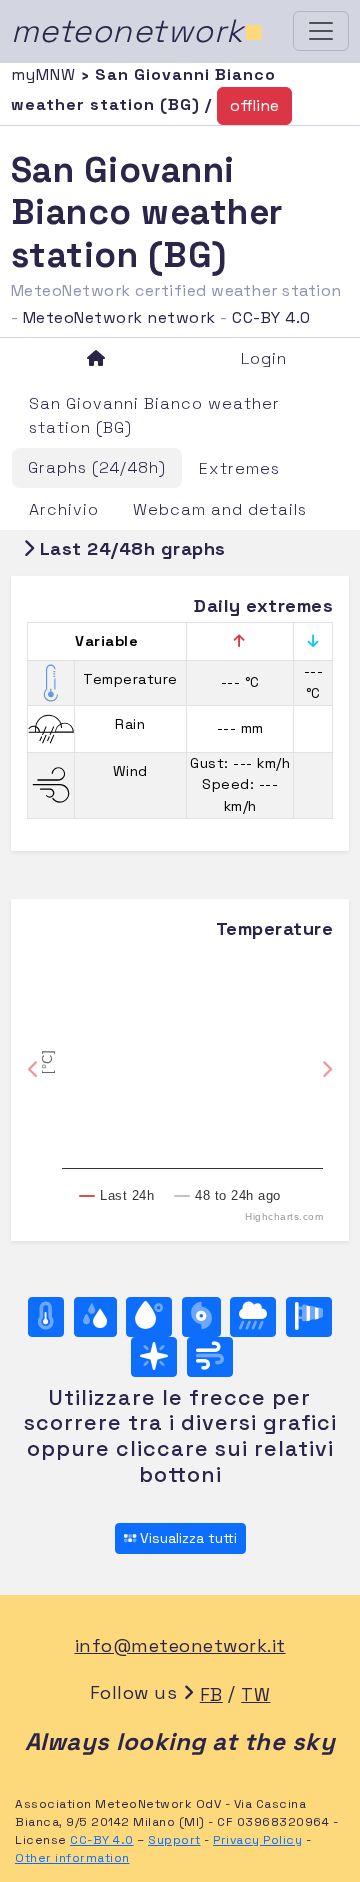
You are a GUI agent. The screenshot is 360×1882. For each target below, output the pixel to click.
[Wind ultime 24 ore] (210, 1357)
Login (264, 358)
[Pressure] (201, 1317)
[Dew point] (149, 1317)
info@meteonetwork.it (180, 1645)
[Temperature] (46, 1317)
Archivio (64, 509)
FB (211, 1694)
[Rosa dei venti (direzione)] (154, 1357)
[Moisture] (95, 1317)
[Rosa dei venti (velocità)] (309, 1317)
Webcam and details (220, 509)
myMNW (46, 74)
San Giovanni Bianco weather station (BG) (154, 415)
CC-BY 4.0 (271, 317)
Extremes (239, 468)
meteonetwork (137, 31)
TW (255, 1694)
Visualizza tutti (186, 1538)
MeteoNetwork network (119, 317)
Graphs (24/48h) (97, 467)
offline (254, 105)
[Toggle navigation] (321, 31)
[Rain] (253, 1317)
